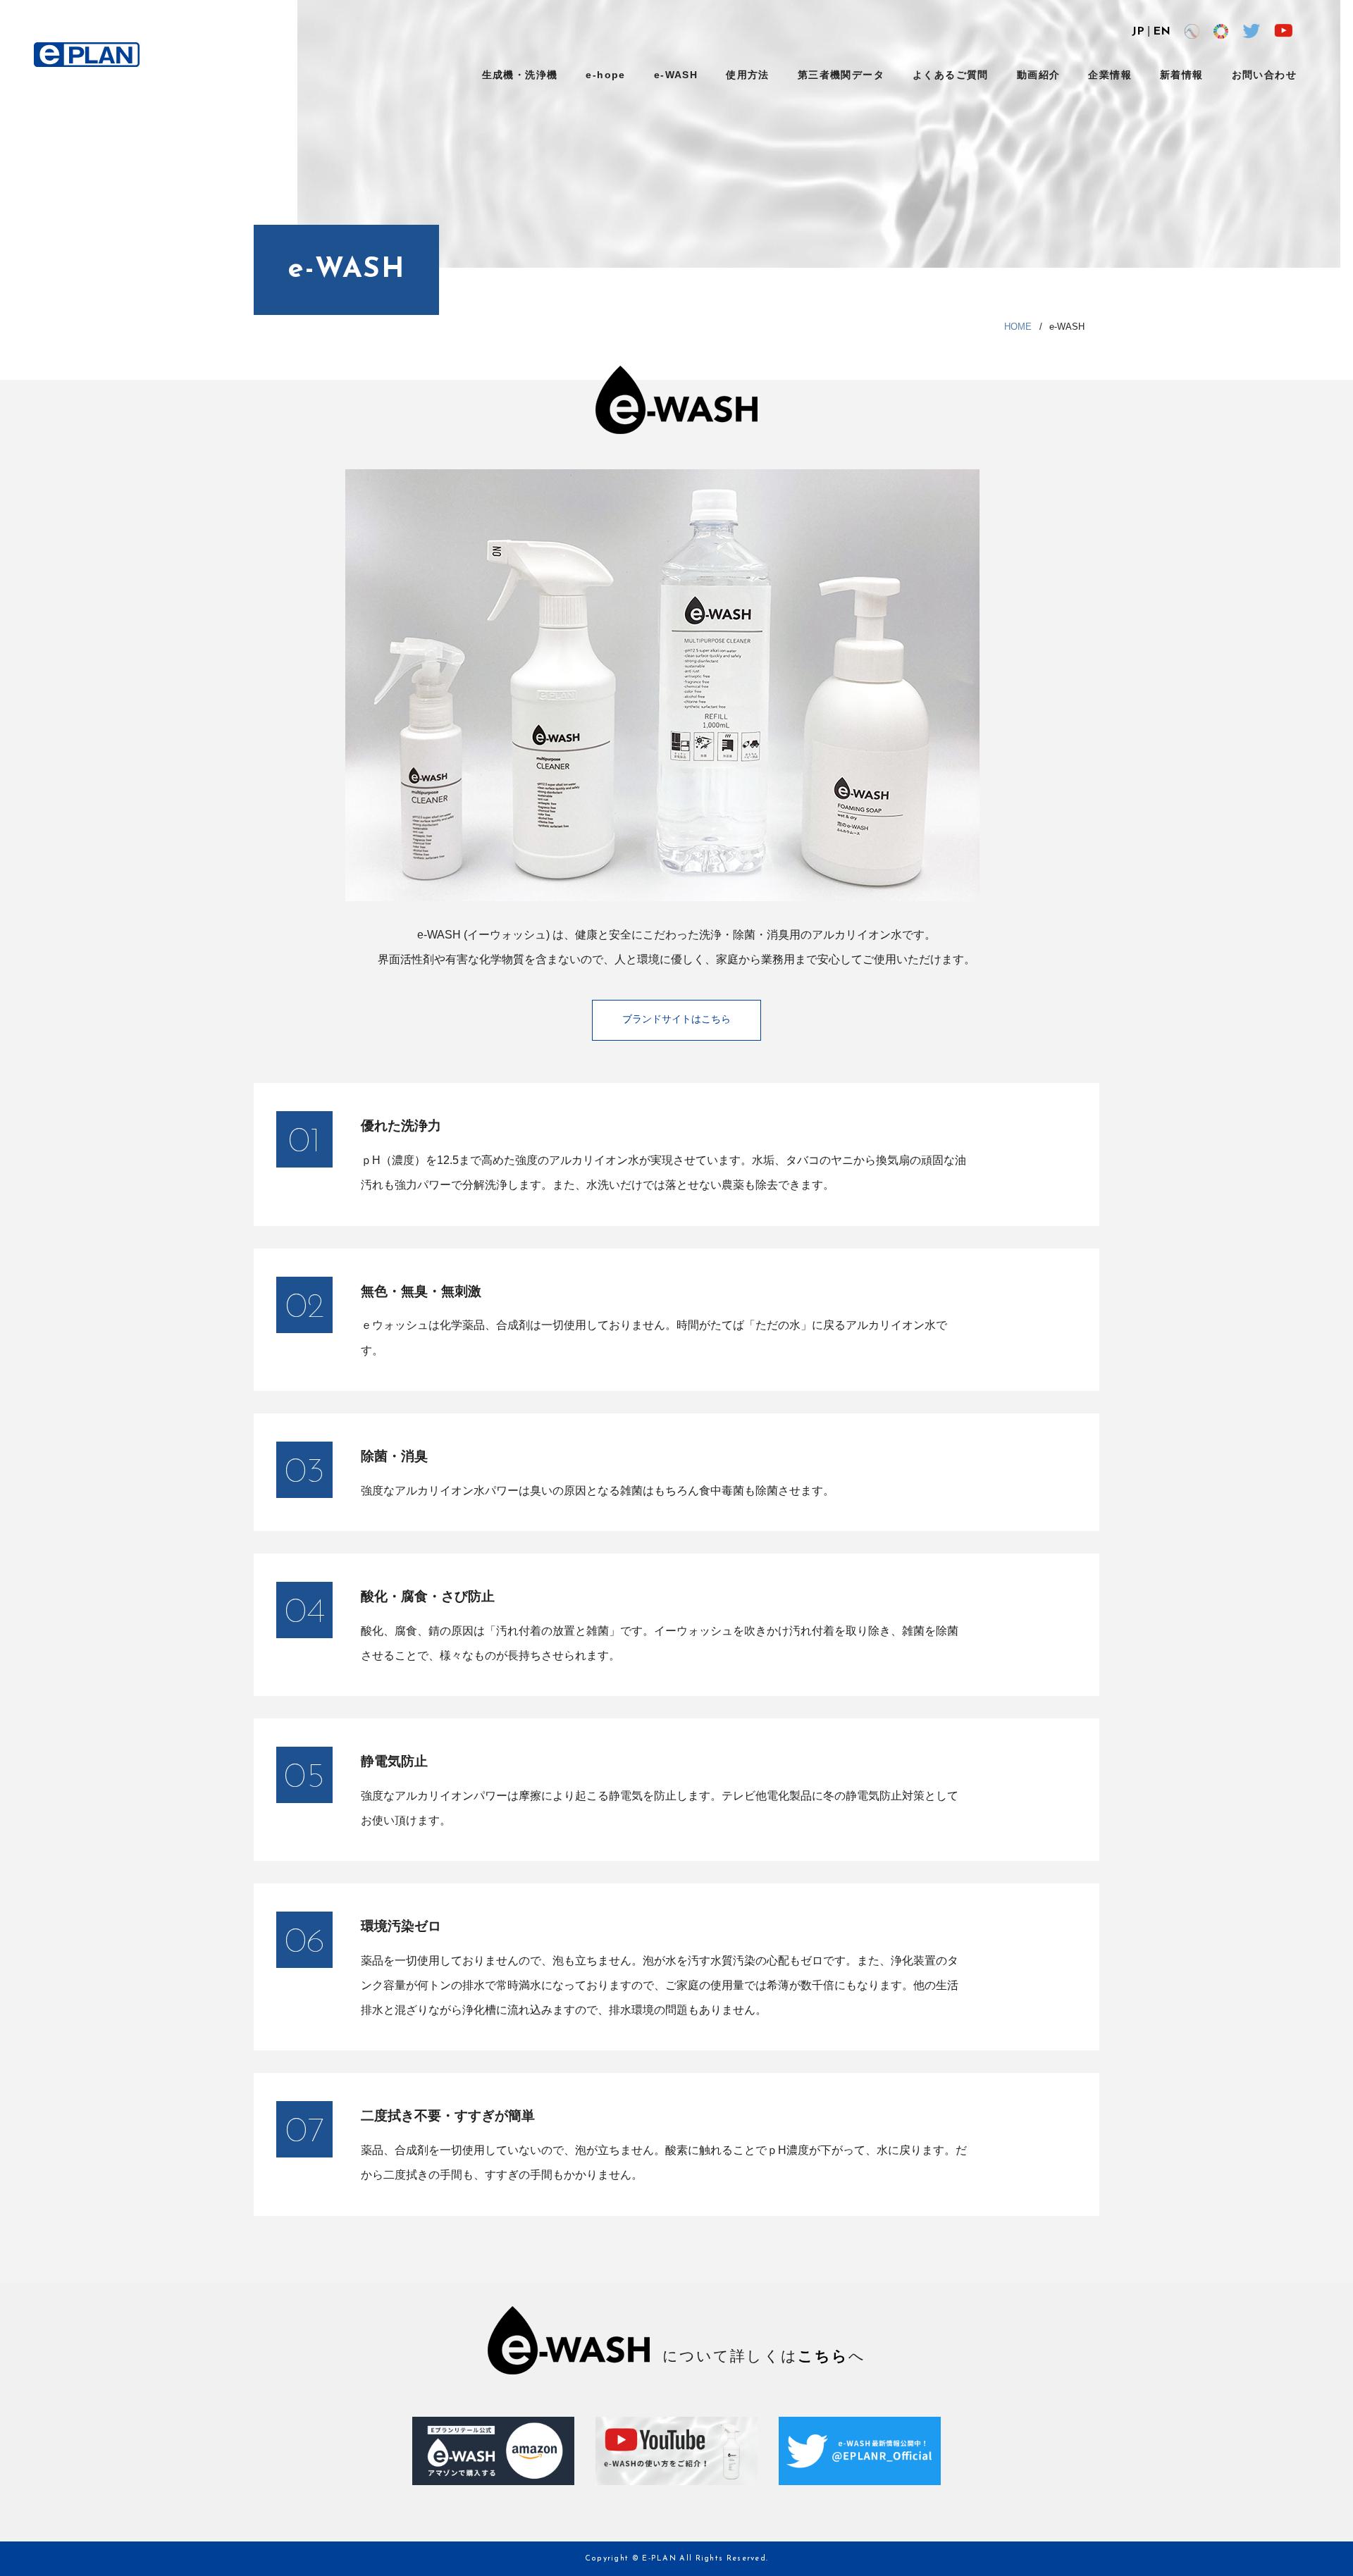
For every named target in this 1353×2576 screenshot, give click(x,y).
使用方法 (748, 75)
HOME (1018, 327)
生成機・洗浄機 (520, 75)
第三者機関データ (841, 75)
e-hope (605, 75)
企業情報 (1110, 75)
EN (1162, 32)
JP (1138, 32)
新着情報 (1182, 75)
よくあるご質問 (951, 75)
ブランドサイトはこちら (676, 1020)
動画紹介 (1039, 75)
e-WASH (676, 75)
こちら (823, 2356)
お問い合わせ (1264, 75)
